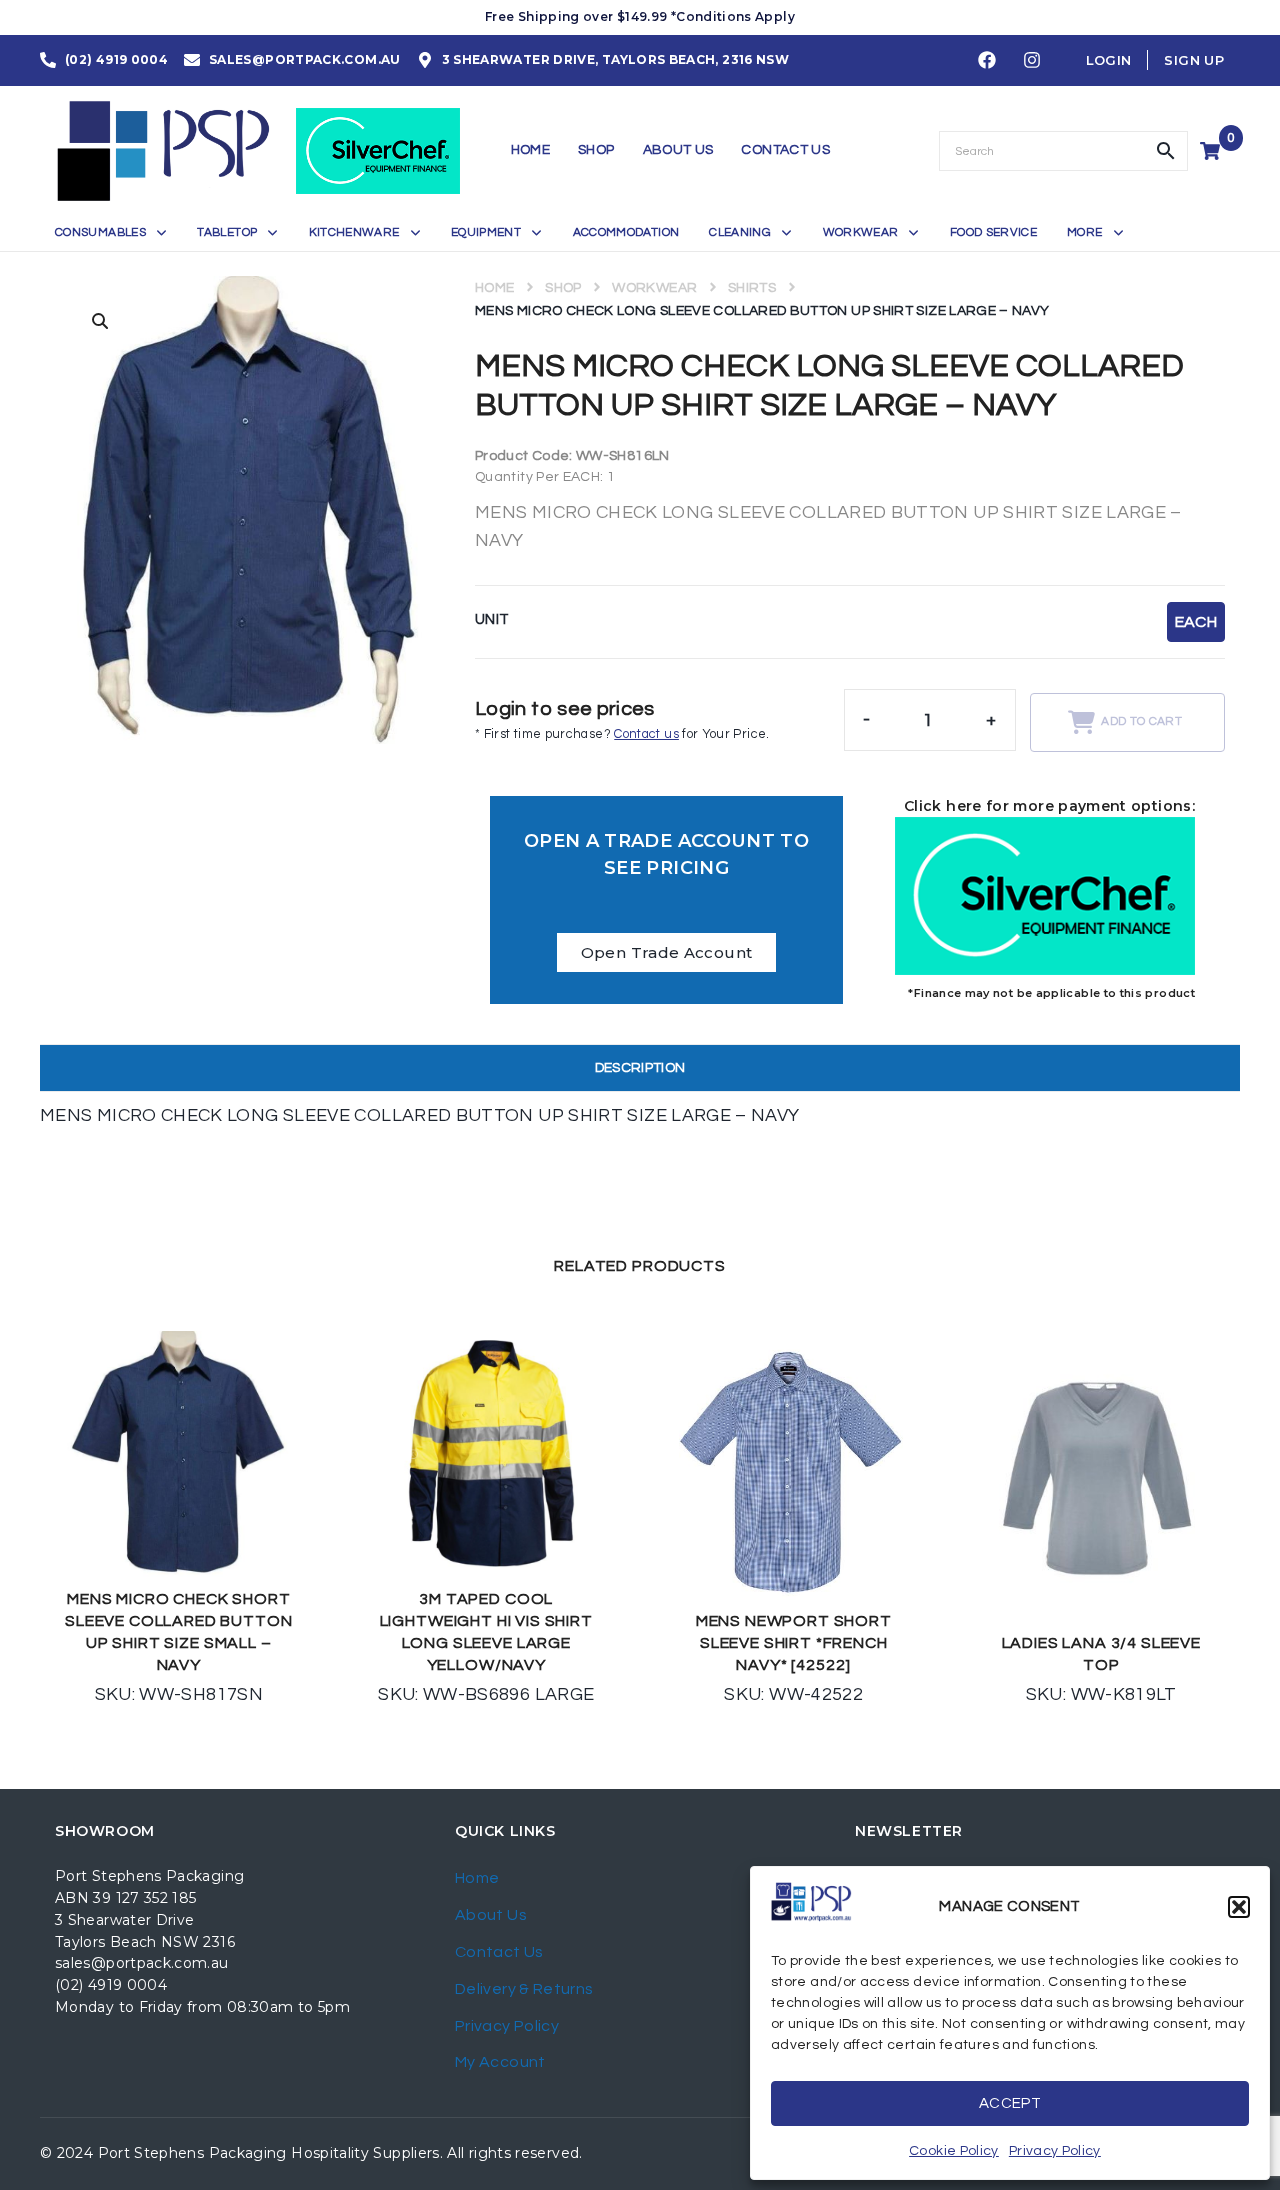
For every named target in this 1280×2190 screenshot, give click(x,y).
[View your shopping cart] (1212, 151)
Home (494, 288)
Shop (563, 288)
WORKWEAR (654, 288)
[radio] (1196, 622)
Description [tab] (640, 1068)
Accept (1010, 2103)
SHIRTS (752, 288)
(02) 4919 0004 (111, 1985)
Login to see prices (565, 709)
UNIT (492, 619)
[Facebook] (987, 61)
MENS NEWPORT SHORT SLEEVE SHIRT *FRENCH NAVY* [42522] (794, 1643)
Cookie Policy (954, 2151)
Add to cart (1141, 721)
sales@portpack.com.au (142, 1963)
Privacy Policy (1055, 2151)
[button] (1239, 1907)
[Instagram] (1032, 61)
